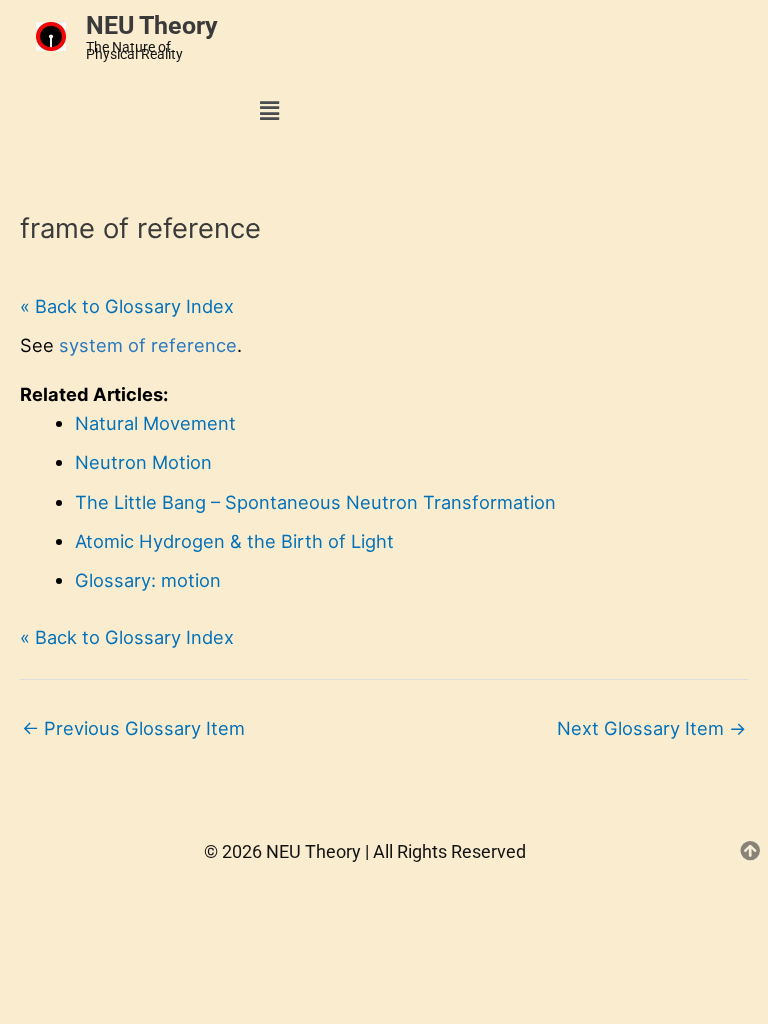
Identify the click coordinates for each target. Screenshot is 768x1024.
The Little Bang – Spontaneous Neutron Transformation (315, 502)
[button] (270, 110)
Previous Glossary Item (133, 728)
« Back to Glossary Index (127, 306)
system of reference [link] (148, 345)
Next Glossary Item (651, 728)
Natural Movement (155, 423)
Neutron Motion (143, 462)
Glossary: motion (148, 580)
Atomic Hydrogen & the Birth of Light (234, 541)
